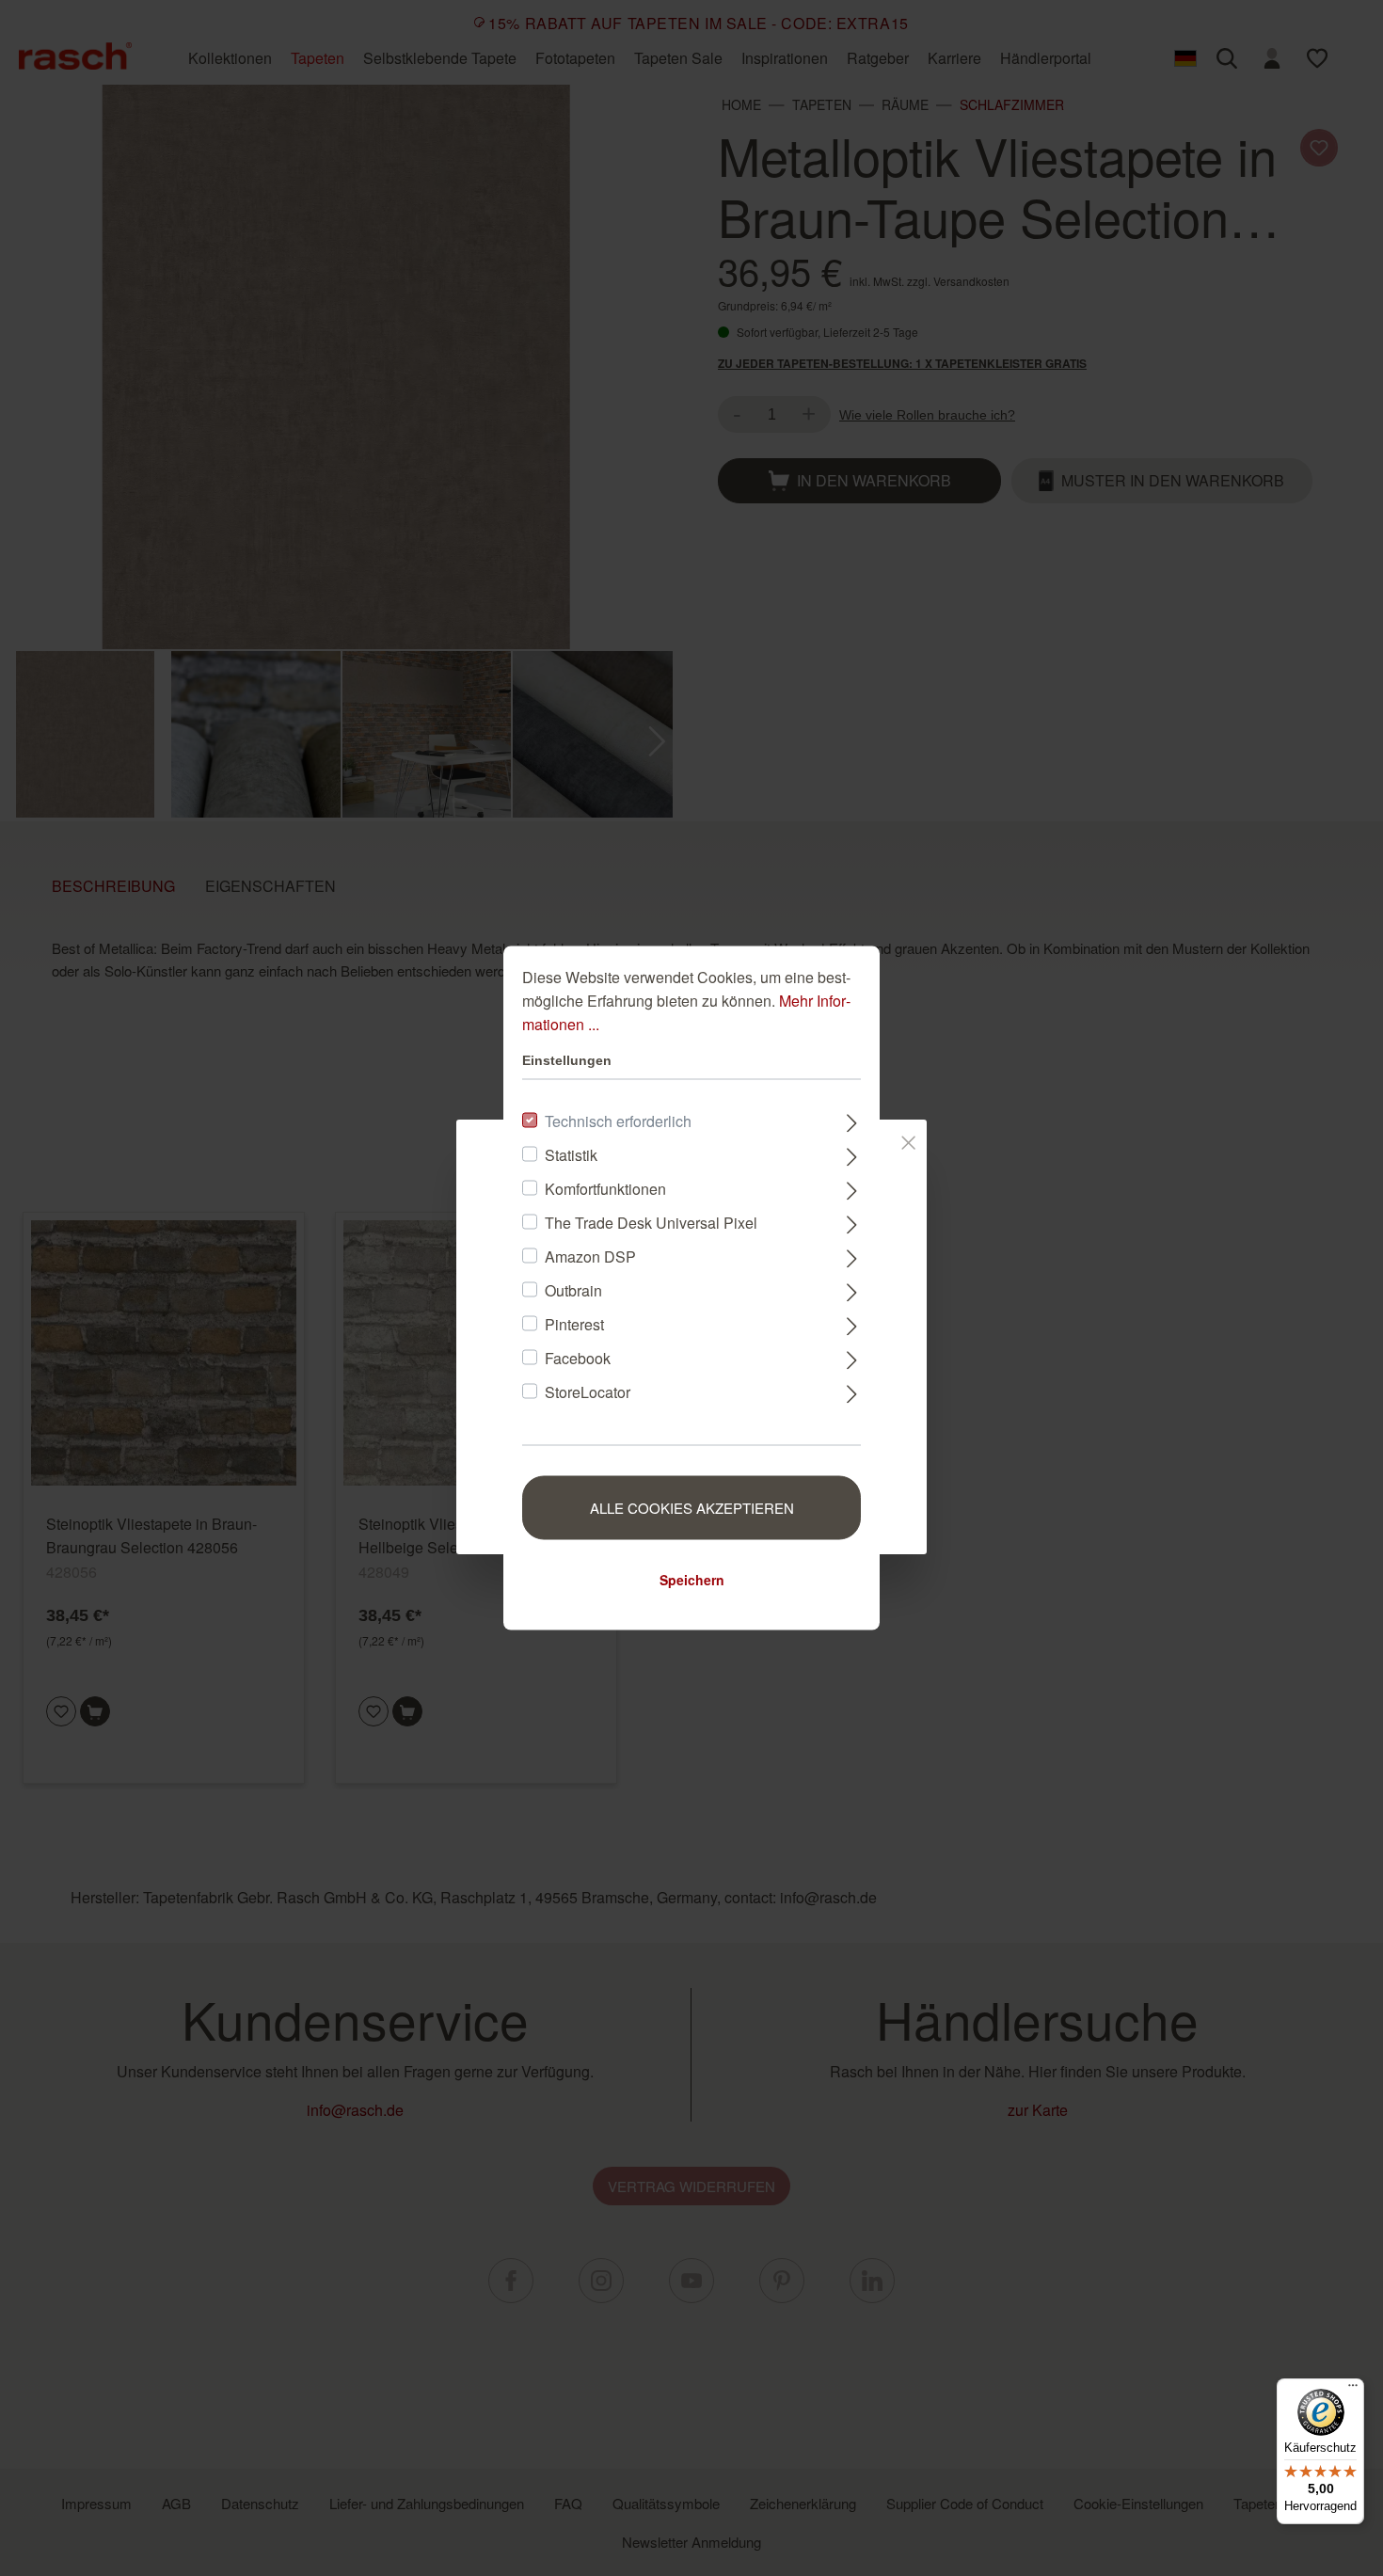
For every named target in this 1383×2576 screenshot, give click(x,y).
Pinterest (574, 1324)
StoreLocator (588, 1392)
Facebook (578, 1358)
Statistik (571, 1155)
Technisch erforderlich (618, 1121)
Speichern (692, 1580)
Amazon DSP (590, 1256)
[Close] (908, 1139)
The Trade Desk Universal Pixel (651, 1223)
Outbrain (573, 1290)
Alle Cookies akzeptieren (692, 1508)
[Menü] (1353, 2390)
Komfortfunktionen (605, 1189)
